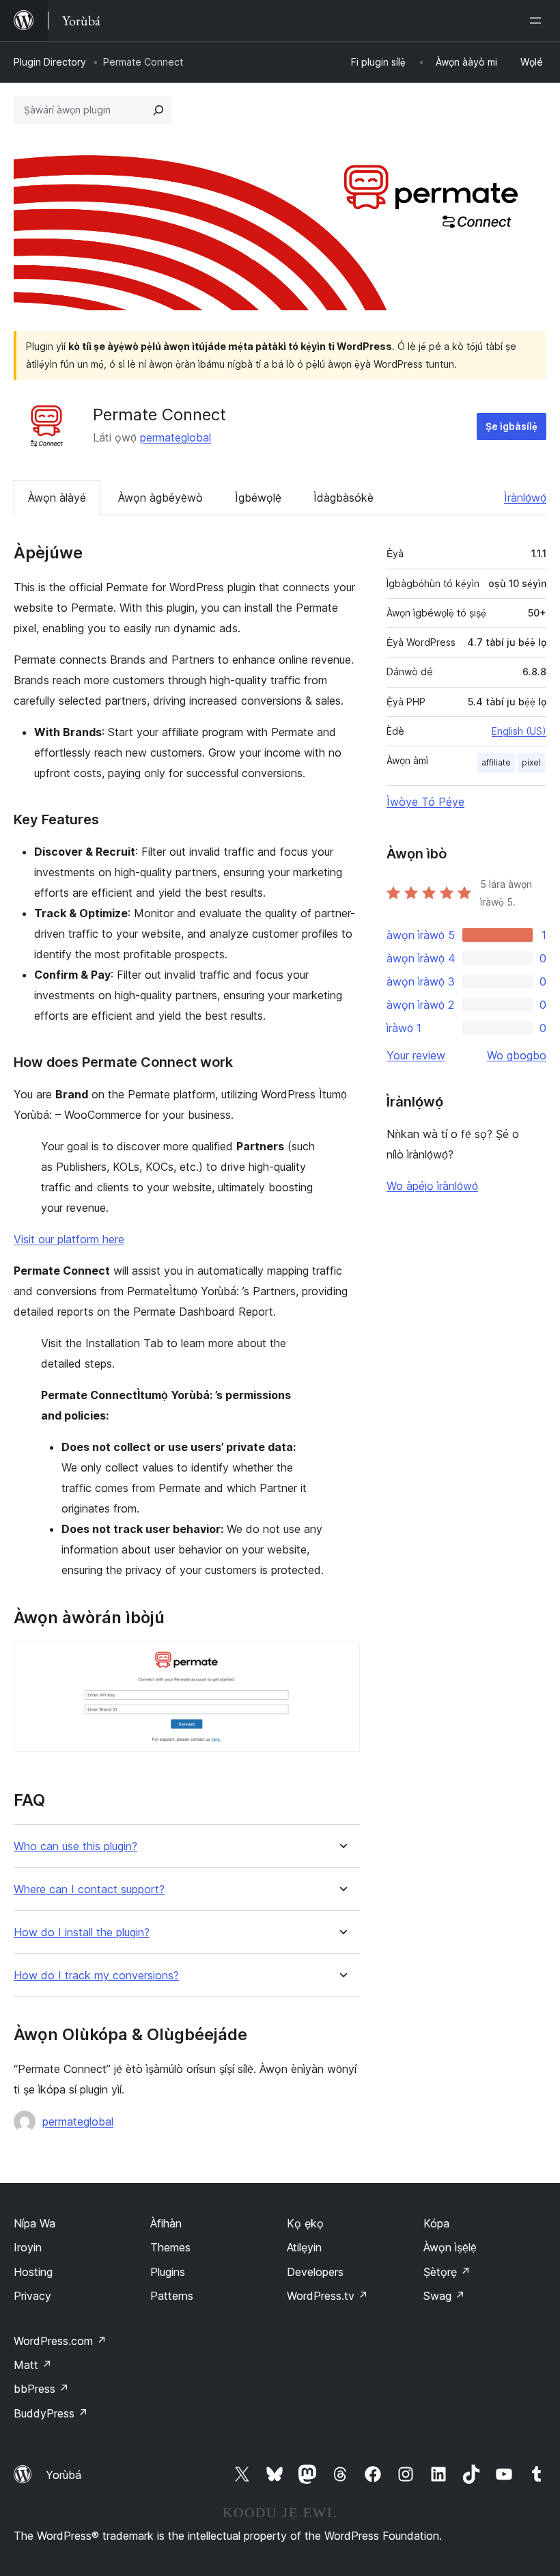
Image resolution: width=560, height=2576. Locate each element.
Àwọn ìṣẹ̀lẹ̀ (450, 2247)
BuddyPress (51, 2413)
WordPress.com (60, 2341)
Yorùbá (64, 2475)
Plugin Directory (50, 62)
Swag (444, 2296)
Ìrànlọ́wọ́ (525, 498)
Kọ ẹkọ (305, 2223)
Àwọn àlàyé (57, 498)
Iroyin (28, 2247)
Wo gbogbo (517, 1055)
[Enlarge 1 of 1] (341, 1660)
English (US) (519, 731)
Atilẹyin (304, 2247)
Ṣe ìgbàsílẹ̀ (512, 426)
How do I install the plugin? (82, 1933)
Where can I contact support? (89, 1889)
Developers (315, 2272)
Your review (416, 1055)
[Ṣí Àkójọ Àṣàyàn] (538, 21)
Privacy (32, 2296)
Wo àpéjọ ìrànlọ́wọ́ (432, 1186)
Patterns (172, 2296)
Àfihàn (166, 2223)
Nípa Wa (34, 2223)
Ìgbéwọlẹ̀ (258, 498)
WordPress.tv (327, 2296)
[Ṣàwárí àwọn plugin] (158, 110)
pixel (531, 762)
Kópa (436, 2223)
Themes (170, 2247)
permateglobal (176, 437)
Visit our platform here (69, 1239)
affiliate (496, 762)
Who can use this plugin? (75, 1846)
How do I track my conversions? (96, 1976)
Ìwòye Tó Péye (425, 802)
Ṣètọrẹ (447, 2272)
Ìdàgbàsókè (344, 498)
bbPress (41, 2389)
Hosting (33, 2272)
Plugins (168, 2272)
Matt (33, 2365)
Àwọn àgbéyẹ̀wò (160, 498)
